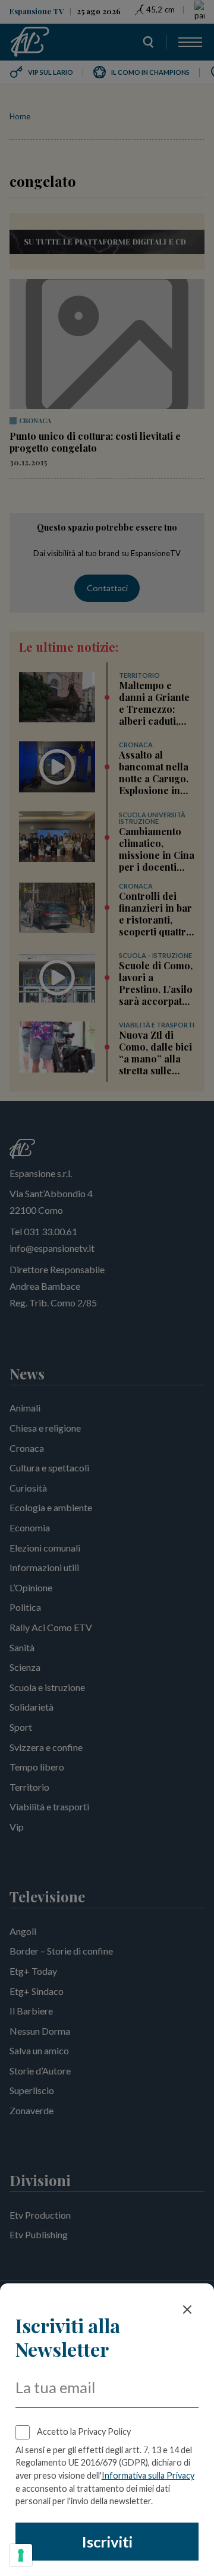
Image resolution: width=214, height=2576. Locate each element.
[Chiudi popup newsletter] (187, 2309)
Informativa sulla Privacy (148, 2475)
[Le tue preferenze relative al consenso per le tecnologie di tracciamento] (21, 2555)
